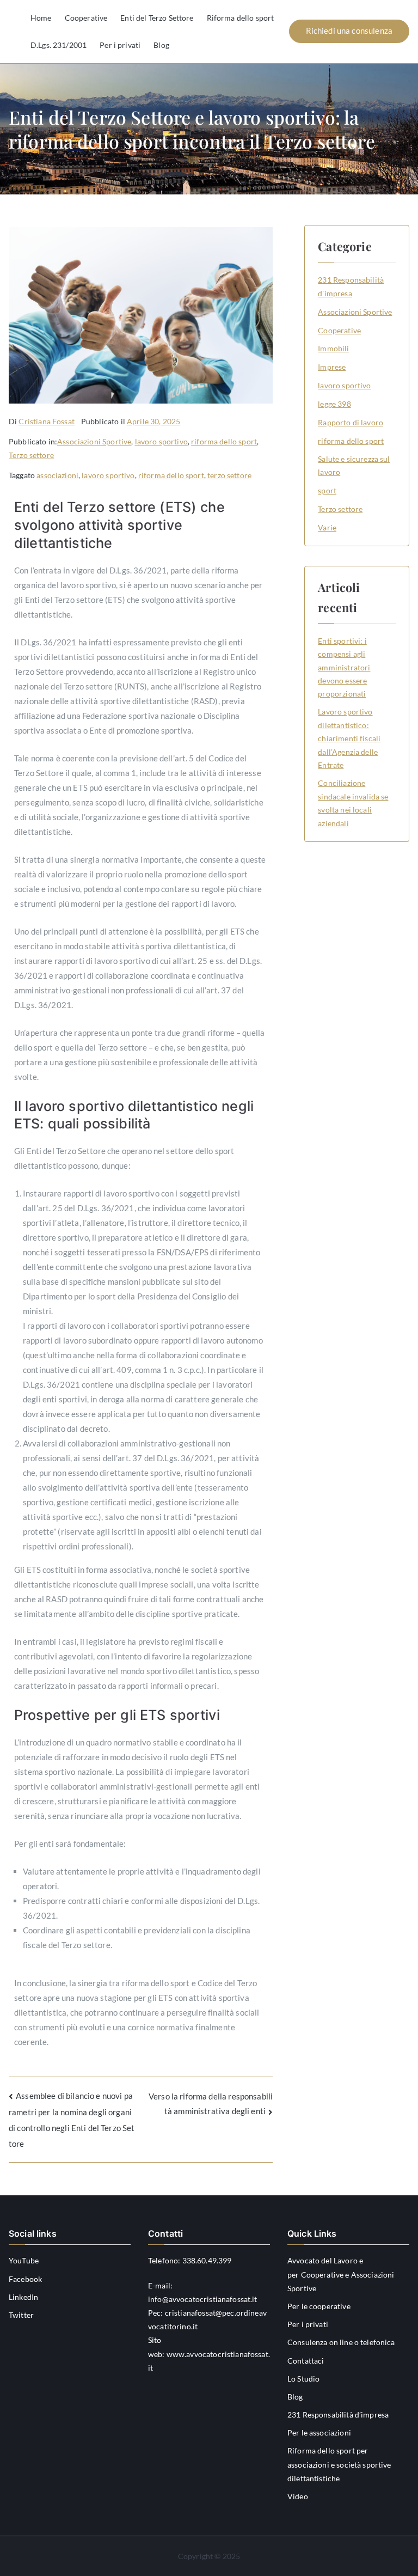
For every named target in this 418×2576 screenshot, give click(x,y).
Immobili (333, 348)
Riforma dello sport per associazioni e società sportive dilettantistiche (339, 2464)
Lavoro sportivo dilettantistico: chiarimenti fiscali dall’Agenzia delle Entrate (349, 738)
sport (327, 490)
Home (41, 18)
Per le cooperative (319, 2306)
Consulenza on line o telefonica (341, 2342)
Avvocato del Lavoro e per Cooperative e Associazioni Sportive (341, 2274)
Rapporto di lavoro (351, 422)
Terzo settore (31, 455)
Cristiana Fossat (46, 421)
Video (298, 2496)
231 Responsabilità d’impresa (338, 2415)
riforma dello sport (224, 441)
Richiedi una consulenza (349, 30)
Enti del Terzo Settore (157, 18)
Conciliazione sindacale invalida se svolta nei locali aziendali (353, 803)
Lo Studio (303, 2379)
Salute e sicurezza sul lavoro (354, 465)
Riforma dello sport (241, 18)
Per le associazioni (319, 2432)
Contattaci (306, 2361)
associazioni (57, 475)
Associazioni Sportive (94, 441)
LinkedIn (23, 2297)
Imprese (332, 367)
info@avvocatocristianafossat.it (203, 2299)
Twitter (21, 2315)
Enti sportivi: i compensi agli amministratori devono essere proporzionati (344, 667)
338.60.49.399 (207, 2260)
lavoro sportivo (161, 441)
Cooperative (86, 18)
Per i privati (120, 45)
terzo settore (229, 475)
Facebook (25, 2279)
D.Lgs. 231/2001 (59, 45)
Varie (327, 527)
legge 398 (334, 404)
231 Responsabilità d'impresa (351, 286)
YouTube (24, 2260)
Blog (161, 45)
